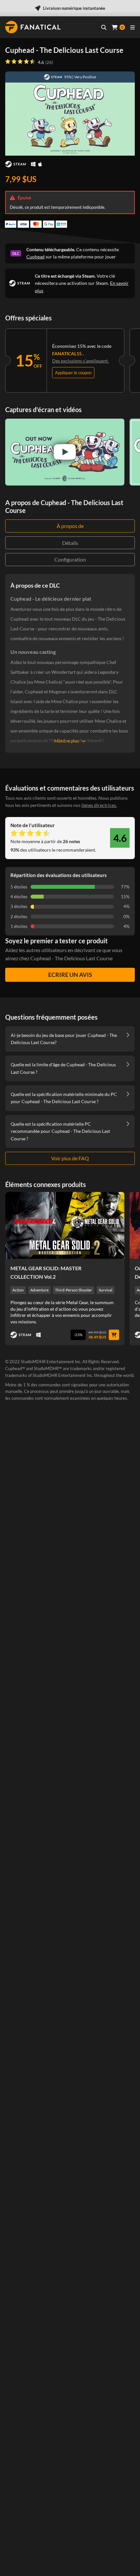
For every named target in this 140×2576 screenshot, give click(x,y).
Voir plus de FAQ (70, 1158)
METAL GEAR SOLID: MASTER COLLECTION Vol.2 (46, 1272)
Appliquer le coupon (73, 373)
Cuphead (35, 257)
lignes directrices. (99, 805)
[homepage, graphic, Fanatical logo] (33, 27)
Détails (70, 543)
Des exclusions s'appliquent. (80, 361)
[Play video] (65, 452)
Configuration (70, 559)
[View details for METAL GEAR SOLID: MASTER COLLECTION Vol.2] (65, 1226)
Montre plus (67, 741)
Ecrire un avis (70, 975)
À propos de (70, 526)
